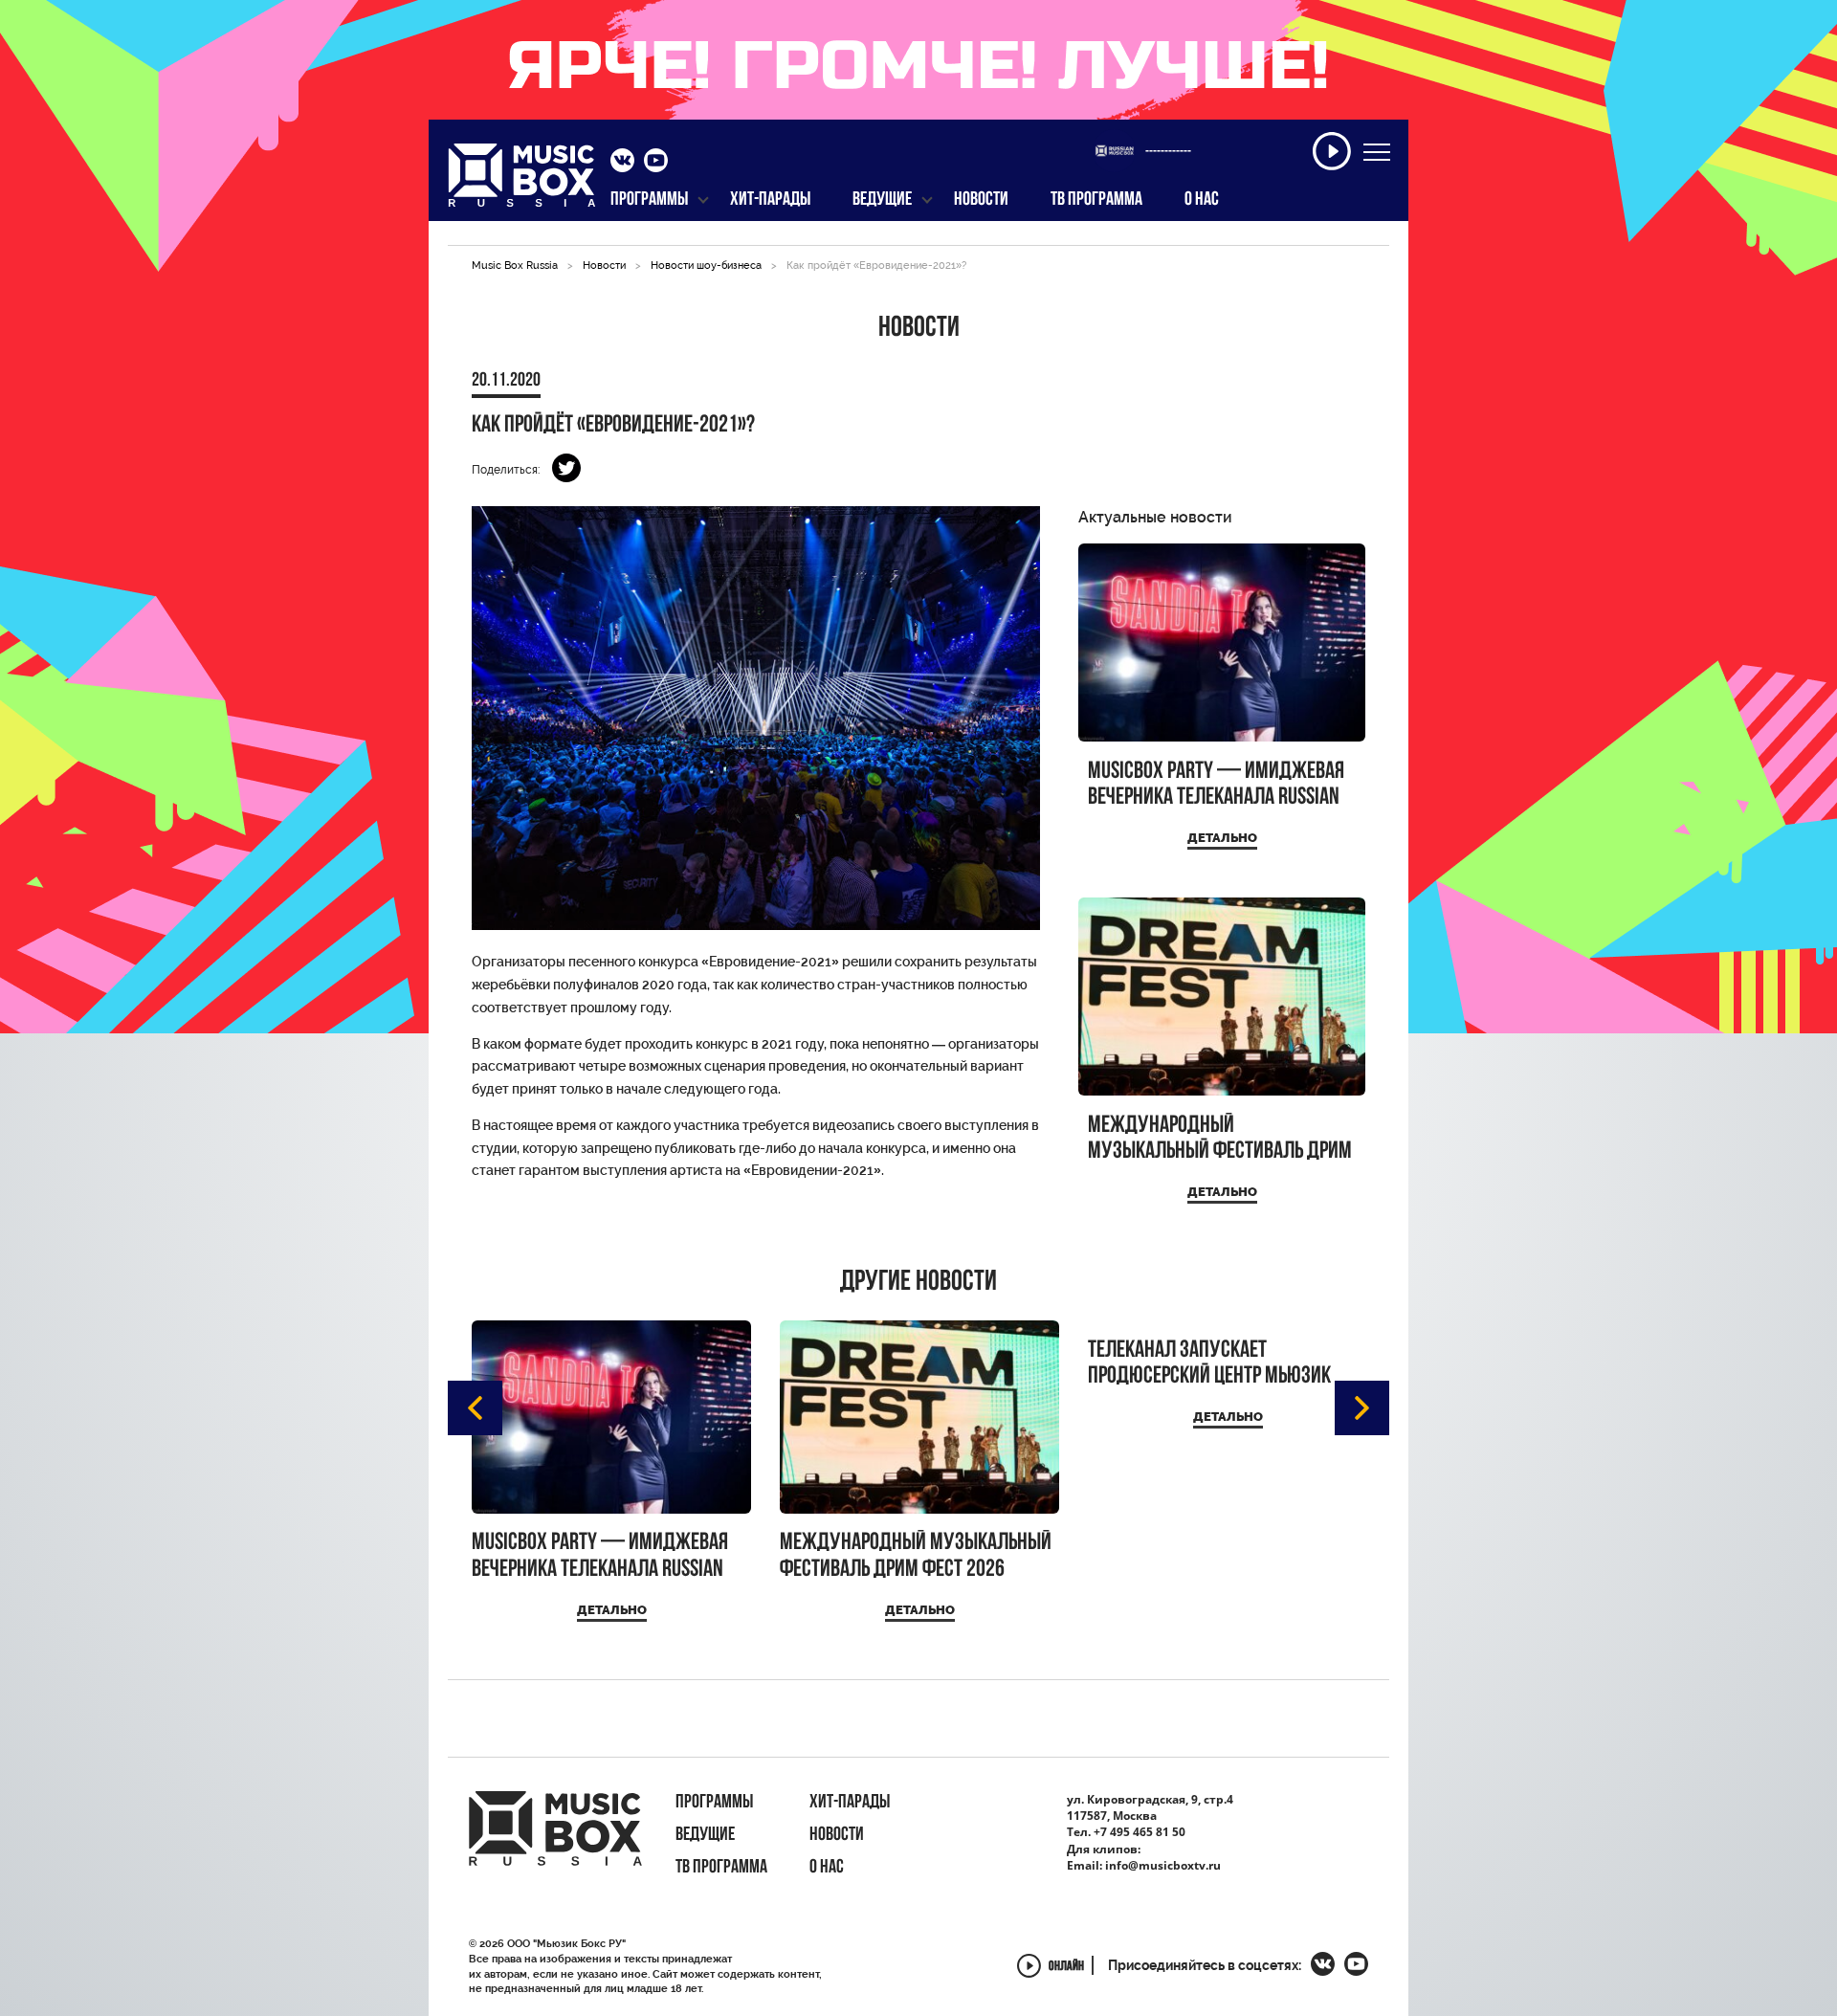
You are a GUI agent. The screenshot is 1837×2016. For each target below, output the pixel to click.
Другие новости (918, 1283)
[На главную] (522, 181)
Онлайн (1066, 1968)
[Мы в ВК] (622, 163)
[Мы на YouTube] (656, 163)
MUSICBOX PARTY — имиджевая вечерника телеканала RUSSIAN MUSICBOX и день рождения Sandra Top (1216, 785)
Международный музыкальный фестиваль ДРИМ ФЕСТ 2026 (1220, 1139)
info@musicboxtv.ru (1163, 1865)
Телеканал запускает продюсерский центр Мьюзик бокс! (1209, 1364)
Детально (1222, 838)
